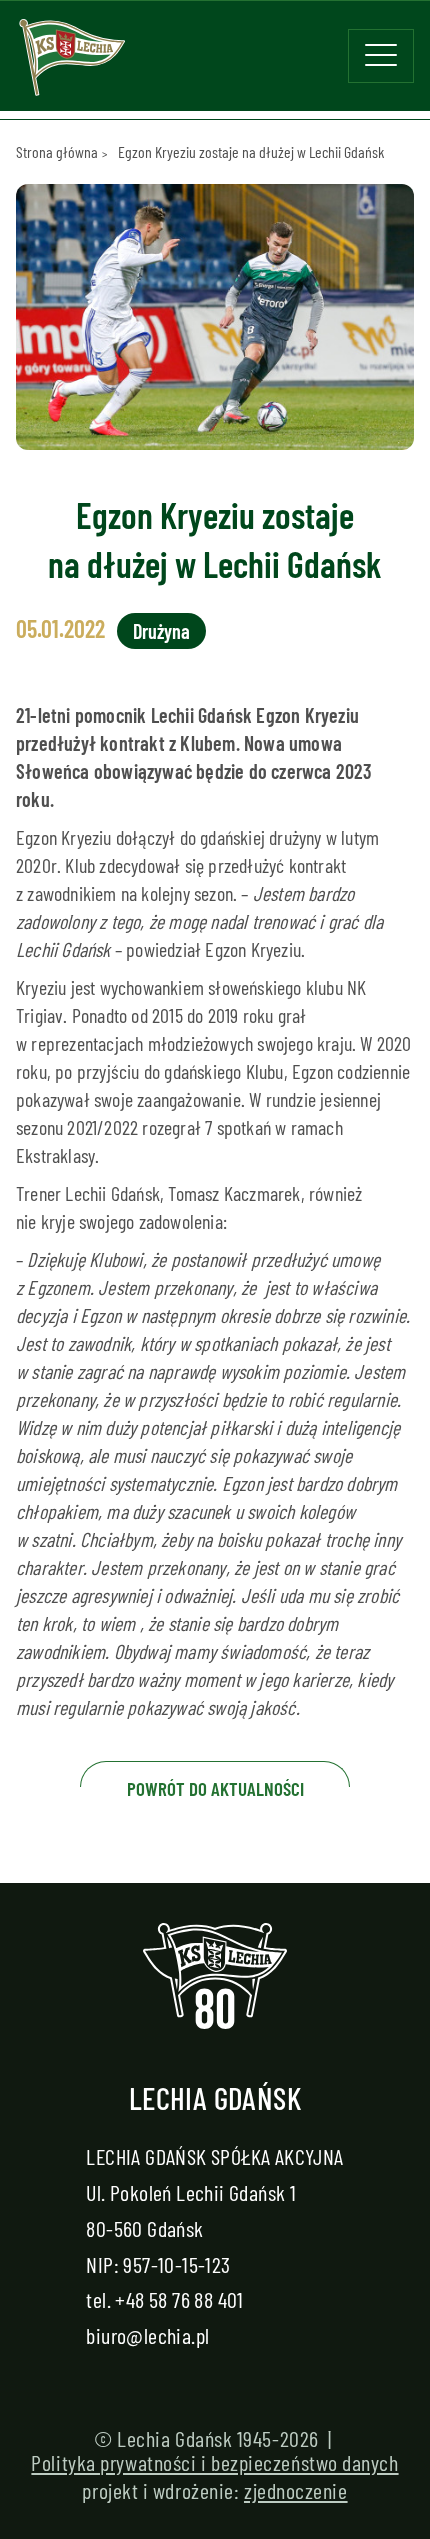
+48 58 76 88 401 (179, 2299)
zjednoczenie (296, 2490)
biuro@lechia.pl (147, 2335)
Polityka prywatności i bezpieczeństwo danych (214, 2462)
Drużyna (161, 631)
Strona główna (57, 151)
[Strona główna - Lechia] (72, 64)
